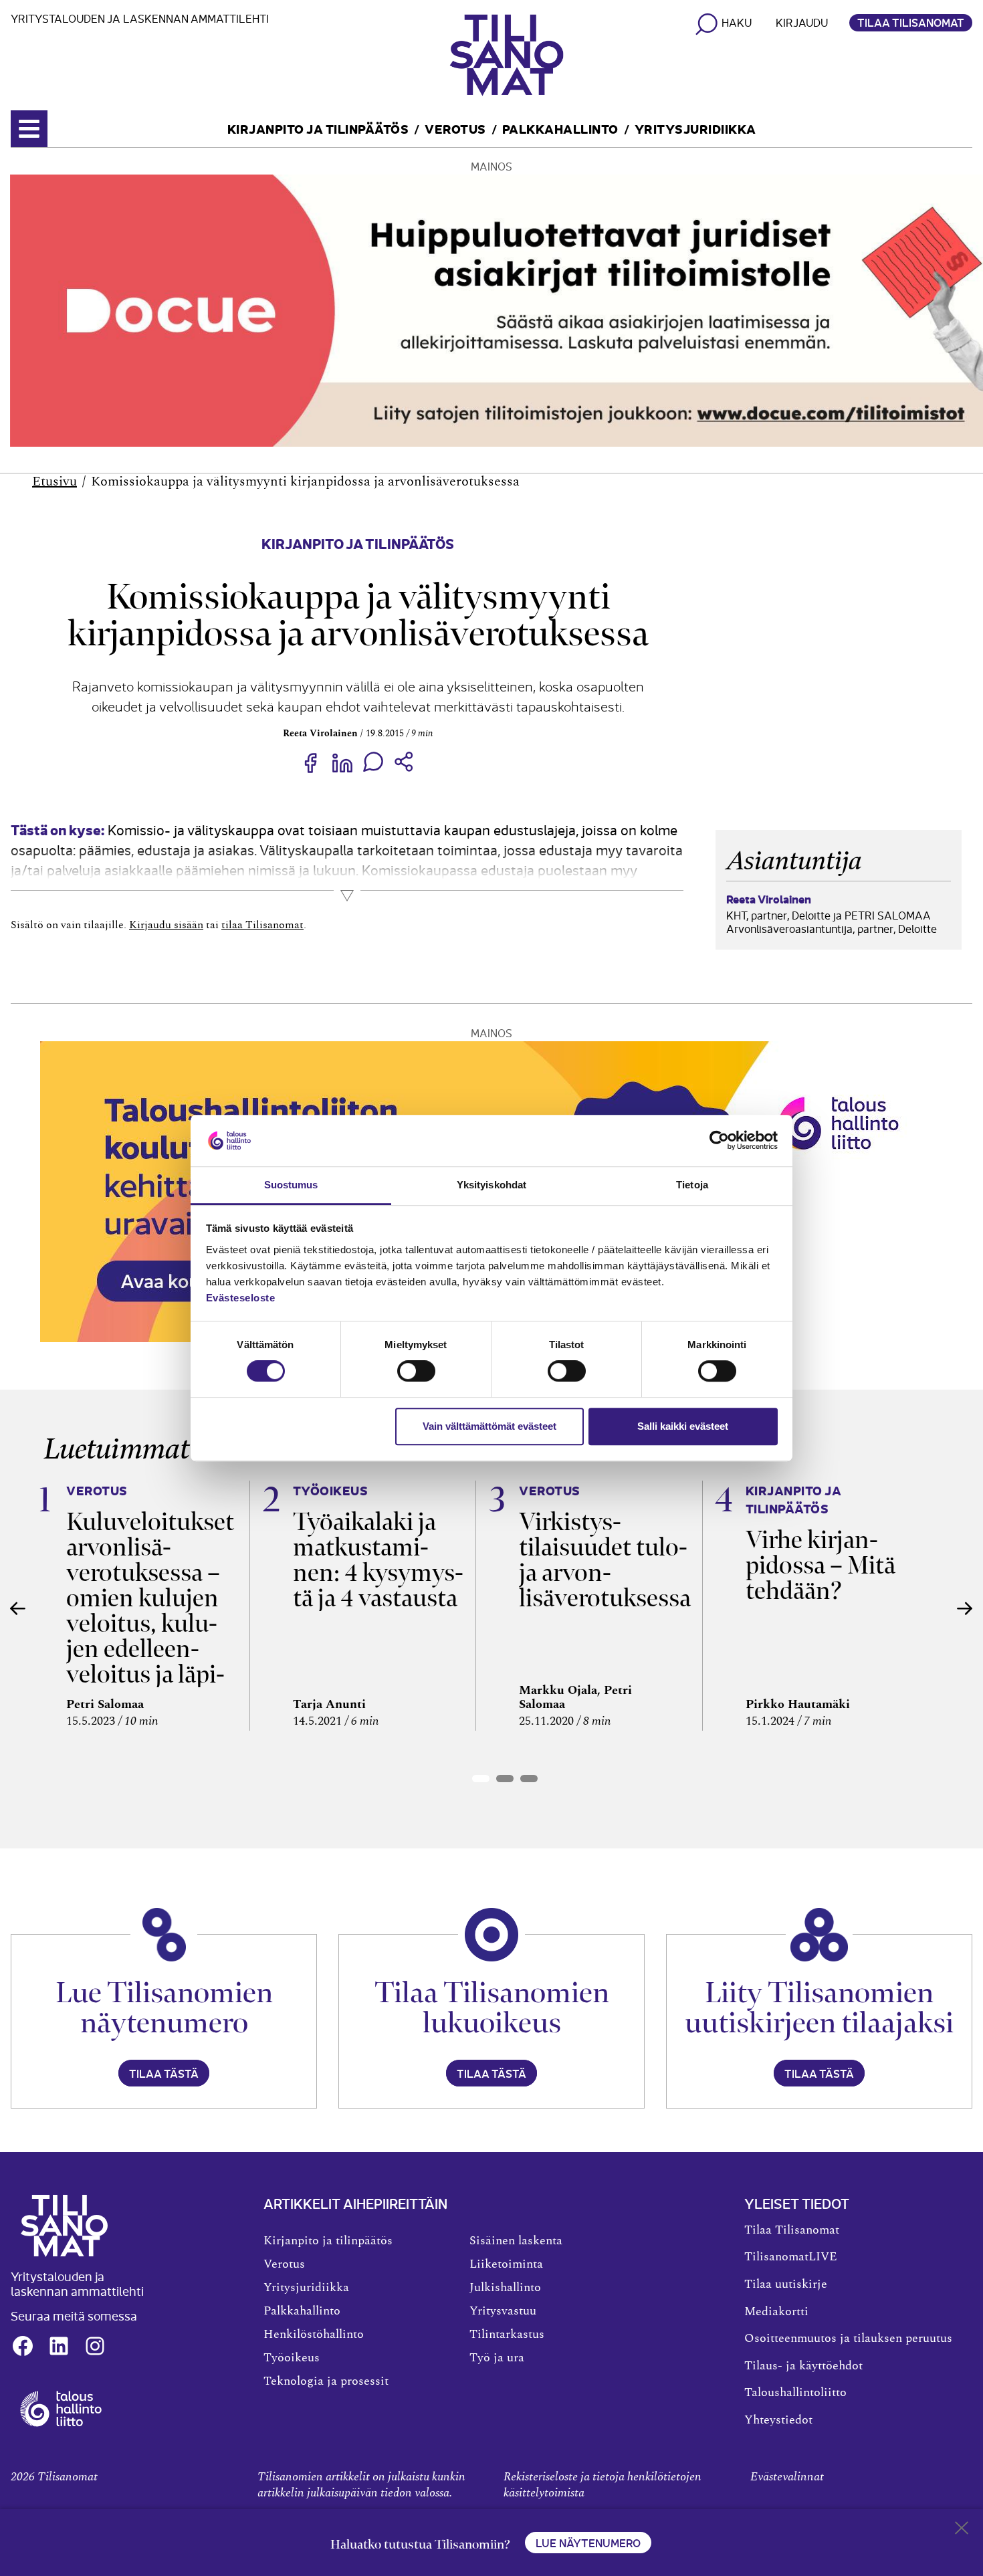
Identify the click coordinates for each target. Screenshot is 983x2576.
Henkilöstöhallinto (314, 2335)
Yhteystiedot (778, 2420)
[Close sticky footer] (962, 2531)
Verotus (455, 128)
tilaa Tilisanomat (262, 925)
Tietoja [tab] (692, 1185)
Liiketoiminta (506, 2264)
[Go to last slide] (18, 1608)
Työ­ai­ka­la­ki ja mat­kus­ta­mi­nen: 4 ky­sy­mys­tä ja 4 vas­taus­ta (378, 1560)
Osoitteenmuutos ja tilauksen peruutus (848, 2339)
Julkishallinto (505, 2288)
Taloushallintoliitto (795, 2393)
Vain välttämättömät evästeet (489, 1426)
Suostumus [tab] (291, 1185)
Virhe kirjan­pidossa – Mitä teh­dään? (821, 1565)
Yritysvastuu (503, 2311)
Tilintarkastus (507, 2335)
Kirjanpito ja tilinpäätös (318, 128)
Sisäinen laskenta (516, 2241)
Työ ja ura (497, 2358)
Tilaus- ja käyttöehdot (803, 2366)
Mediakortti (776, 2312)
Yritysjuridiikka (695, 128)
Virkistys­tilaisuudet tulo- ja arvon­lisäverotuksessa (605, 1560)
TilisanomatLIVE (791, 2257)
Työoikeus (292, 2358)
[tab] (481, 1779)
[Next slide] (965, 1608)
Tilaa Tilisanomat (911, 22)
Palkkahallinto (560, 128)
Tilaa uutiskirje (786, 2284)
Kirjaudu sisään (166, 925)
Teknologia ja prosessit (326, 2381)
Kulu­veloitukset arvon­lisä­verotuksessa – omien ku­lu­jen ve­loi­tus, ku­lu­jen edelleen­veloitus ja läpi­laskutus (150, 1611)
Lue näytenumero (588, 2543)
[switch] (416, 1371)
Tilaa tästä (164, 2073)
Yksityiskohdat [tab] (491, 1185)
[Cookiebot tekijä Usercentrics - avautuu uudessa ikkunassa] (719, 1141)
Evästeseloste (241, 1298)
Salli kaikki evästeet (683, 1426)
